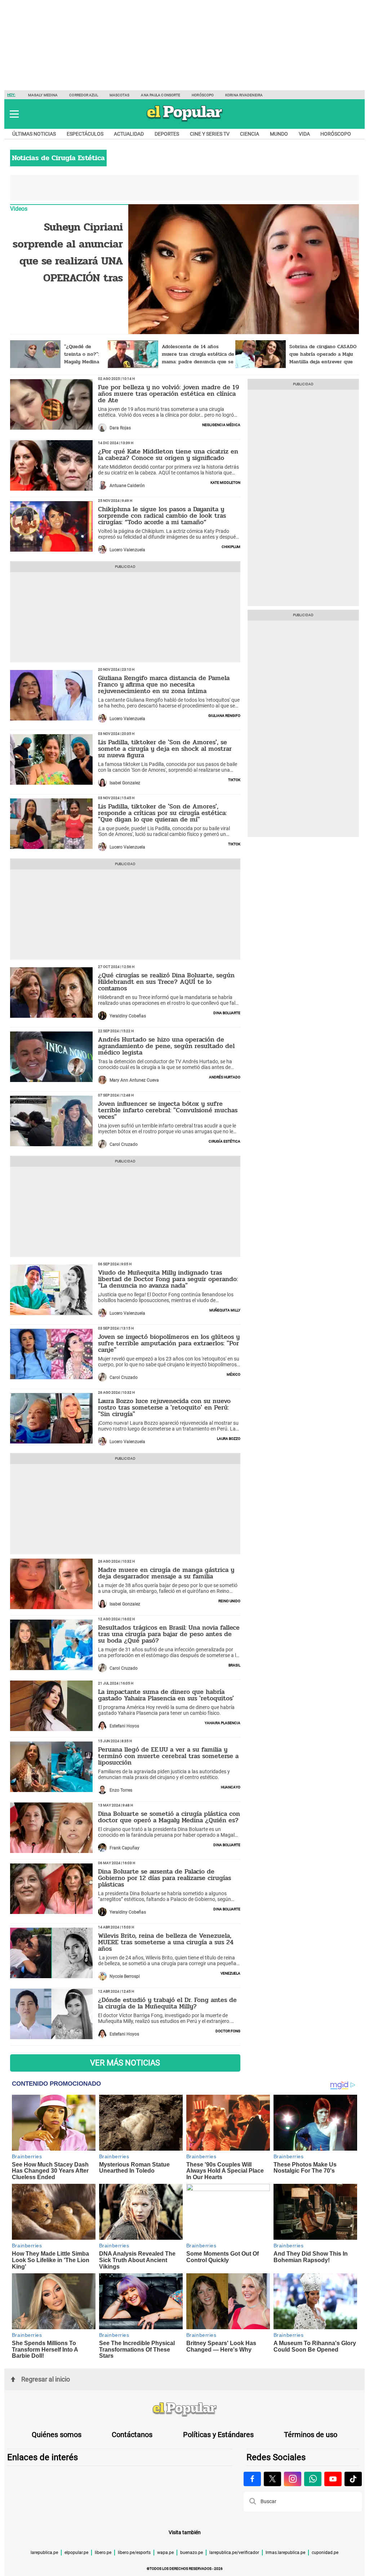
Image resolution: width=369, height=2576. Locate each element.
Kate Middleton (225, 482)
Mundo (279, 134)
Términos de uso (311, 2435)
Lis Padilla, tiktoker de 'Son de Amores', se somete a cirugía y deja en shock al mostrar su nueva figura (165, 749)
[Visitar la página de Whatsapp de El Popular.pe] (313, 2479)
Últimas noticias (34, 134)
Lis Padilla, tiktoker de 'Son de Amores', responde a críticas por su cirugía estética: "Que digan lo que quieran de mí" (162, 813)
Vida (304, 134)
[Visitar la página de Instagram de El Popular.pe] (293, 2479)
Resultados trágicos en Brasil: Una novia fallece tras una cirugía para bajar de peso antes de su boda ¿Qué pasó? (169, 1634)
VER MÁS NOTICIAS (125, 2063)
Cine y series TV (210, 134)
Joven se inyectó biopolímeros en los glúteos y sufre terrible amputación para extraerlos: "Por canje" (169, 1343)
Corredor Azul (83, 95)
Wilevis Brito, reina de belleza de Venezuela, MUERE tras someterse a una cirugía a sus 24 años (166, 1942)
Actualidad (129, 134)
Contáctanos (132, 2435)
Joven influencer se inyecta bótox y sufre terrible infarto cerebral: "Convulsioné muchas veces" (168, 1110)
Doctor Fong (228, 2030)
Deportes (167, 134)
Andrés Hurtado (225, 1077)
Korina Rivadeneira (244, 95)
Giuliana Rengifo (224, 715)
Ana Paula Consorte (161, 95)
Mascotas (120, 95)
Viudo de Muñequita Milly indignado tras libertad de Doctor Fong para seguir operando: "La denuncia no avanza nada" (168, 1279)
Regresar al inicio (46, 2379)
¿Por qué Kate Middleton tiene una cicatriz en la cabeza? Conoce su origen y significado (168, 455)
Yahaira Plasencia (223, 1722)
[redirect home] (184, 2410)
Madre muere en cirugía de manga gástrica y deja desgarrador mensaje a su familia (166, 1573)
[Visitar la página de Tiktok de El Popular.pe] (353, 2479)
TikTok (234, 779)
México (234, 1374)
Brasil (234, 1665)
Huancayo (231, 1787)
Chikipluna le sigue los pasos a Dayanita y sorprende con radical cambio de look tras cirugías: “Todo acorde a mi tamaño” (162, 516)
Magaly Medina (43, 95)
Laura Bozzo (229, 1438)
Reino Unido (229, 1600)
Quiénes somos (57, 2435)
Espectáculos (85, 134)
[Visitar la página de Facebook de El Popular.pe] (252, 2479)
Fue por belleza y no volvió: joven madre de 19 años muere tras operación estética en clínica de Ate (169, 394)
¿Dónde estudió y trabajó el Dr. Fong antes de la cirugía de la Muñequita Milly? (167, 2003)
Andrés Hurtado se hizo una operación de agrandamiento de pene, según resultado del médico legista (166, 1046)
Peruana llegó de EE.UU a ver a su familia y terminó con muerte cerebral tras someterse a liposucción (168, 1756)
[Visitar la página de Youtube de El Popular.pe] (333, 2479)
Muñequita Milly (225, 1310)
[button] (14, 114)
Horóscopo (203, 95)
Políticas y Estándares (218, 2435)
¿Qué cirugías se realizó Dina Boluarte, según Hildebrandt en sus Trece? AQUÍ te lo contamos (166, 982)
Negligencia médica (221, 424)
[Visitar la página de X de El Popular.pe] (272, 2479)
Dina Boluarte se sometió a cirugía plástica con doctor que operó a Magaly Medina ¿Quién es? (169, 1817)
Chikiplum (231, 546)
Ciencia (250, 134)
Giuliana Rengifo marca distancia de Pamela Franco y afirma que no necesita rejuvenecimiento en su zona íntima (164, 684)
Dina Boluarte (227, 1012)
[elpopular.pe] (185, 121)
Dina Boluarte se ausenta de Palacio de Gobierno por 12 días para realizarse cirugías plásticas (165, 1878)
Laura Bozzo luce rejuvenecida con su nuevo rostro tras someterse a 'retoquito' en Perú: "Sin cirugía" (164, 1407)
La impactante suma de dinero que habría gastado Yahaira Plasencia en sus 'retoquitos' (166, 1695)
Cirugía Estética (224, 1141)
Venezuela (230, 1973)
